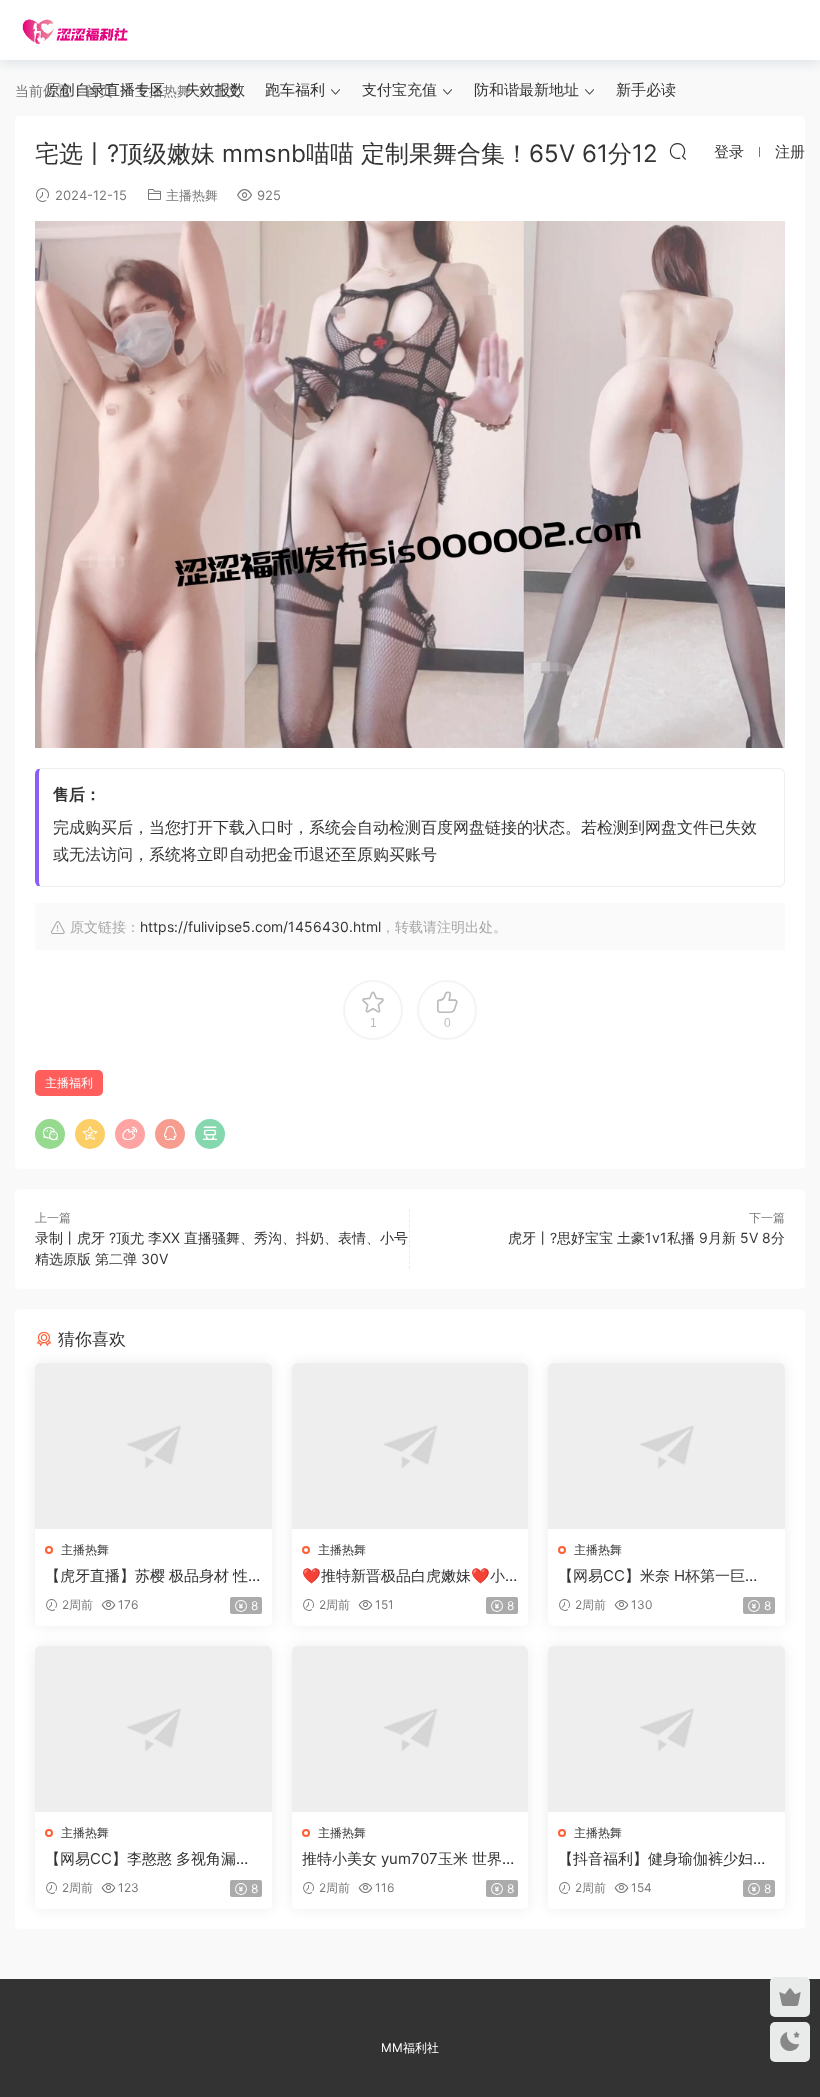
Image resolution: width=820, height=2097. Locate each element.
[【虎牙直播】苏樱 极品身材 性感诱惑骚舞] (153, 1446)
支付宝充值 (399, 89)
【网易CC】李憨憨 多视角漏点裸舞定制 (148, 1859)
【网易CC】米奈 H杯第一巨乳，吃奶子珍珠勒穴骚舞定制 (655, 1576)
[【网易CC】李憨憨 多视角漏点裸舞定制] (153, 1729)
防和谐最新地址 (526, 89)
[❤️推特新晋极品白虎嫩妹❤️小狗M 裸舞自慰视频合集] (410, 1446)
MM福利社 (410, 2047)
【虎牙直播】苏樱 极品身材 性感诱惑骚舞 (146, 1576)
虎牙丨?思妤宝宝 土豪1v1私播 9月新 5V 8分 (646, 1237)
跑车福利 (295, 89)
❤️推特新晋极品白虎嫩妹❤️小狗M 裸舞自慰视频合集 (403, 1576)
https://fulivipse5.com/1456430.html (260, 926)
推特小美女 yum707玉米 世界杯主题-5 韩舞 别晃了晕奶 (409, 1859)
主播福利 (69, 1082)
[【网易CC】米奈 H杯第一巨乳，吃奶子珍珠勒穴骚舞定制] (666, 1446)
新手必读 (646, 89)
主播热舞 (192, 195)
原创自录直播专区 (105, 89)
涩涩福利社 (75, 30)
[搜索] (678, 151)
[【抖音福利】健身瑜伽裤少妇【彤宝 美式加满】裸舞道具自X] (666, 1729)
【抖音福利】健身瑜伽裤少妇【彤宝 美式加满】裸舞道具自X (662, 1859)
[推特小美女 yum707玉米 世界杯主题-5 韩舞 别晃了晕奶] (410, 1729)
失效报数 (215, 89)
